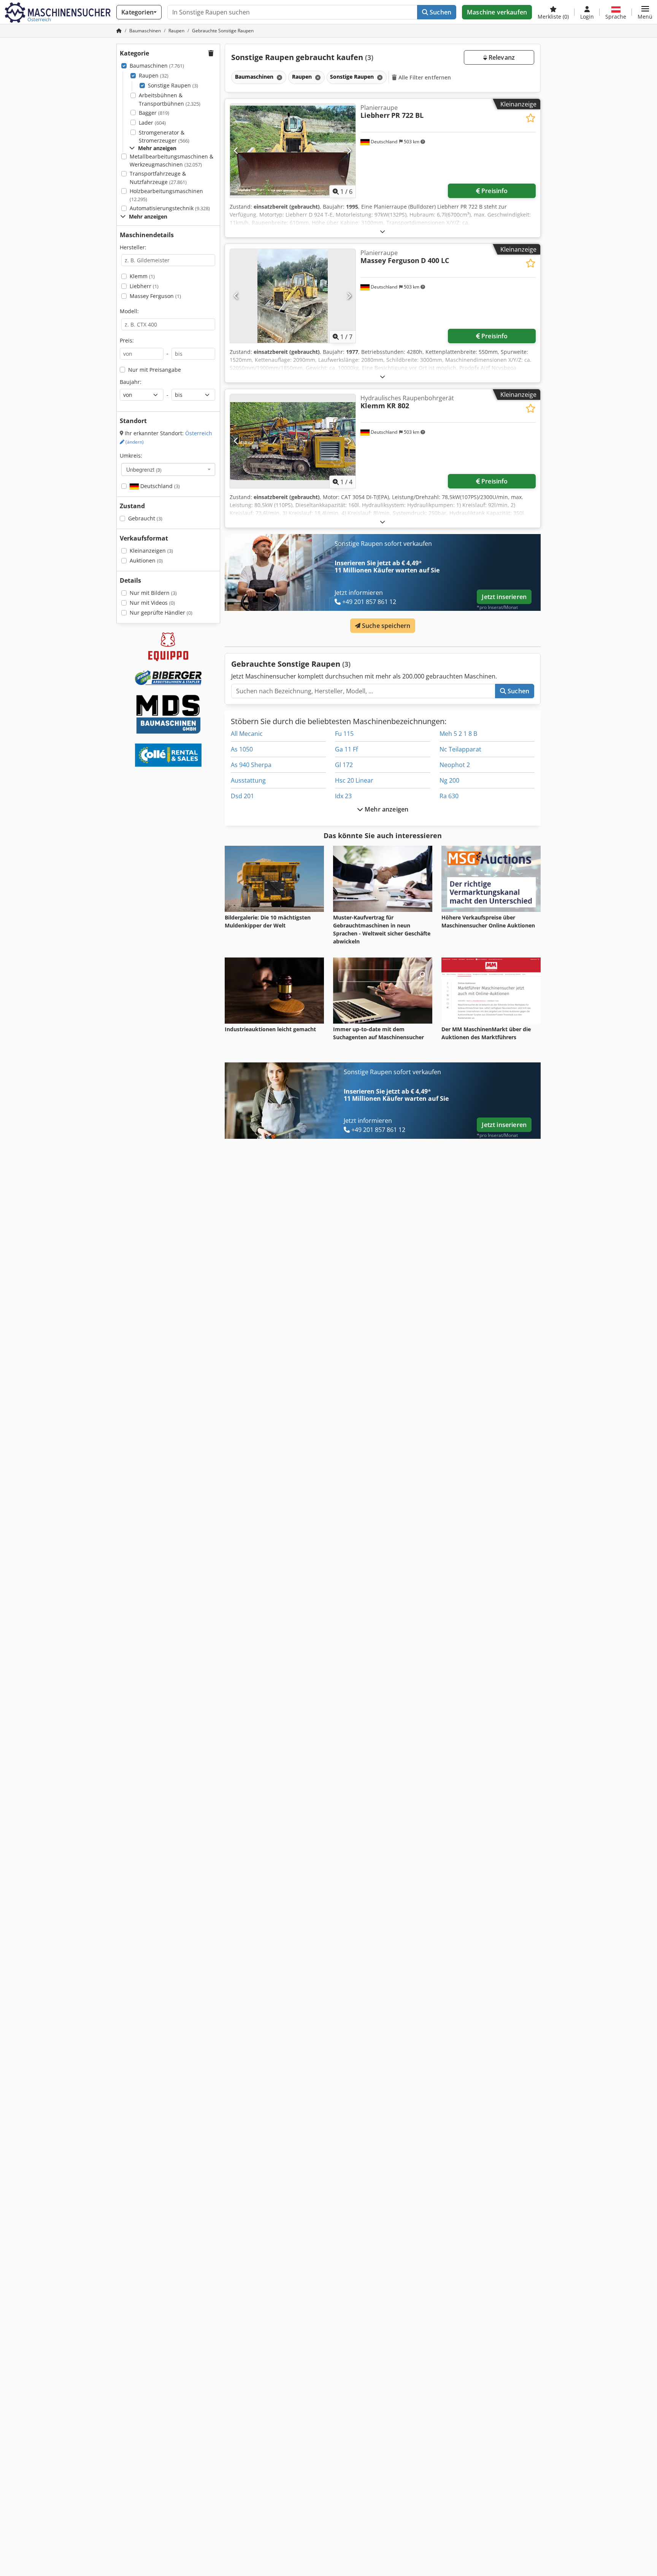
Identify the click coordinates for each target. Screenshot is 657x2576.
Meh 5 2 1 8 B (458, 734)
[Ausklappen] (382, 231)
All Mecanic (247, 734)
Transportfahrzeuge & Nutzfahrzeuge (158, 178)
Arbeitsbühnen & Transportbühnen (170, 99)
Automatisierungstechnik (170, 208)
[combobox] (168, 469)
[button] (645, 12)
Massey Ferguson (155, 296)
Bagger (154, 113)
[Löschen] (279, 77)
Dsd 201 (242, 796)
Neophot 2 (455, 765)
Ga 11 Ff (346, 749)
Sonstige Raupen (173, 85)
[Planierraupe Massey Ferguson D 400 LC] (293, 296)
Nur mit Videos (152, 603)
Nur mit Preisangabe (155, 370)
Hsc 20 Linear (354, 780)
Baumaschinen (157, 66)
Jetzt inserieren (504, 597)
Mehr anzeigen (386, 809)
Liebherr (144, 286)
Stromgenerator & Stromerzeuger (164, 137)
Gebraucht (145, 518)
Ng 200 (449, 780)
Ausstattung (248, 780)
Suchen (440, 12)
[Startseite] (119, 31)
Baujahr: (131, 382)
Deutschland (159, 486)
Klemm (142, 276)
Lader (152, 123)
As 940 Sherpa (251, 765)
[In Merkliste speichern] (531, 118)
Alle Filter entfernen (424, 77)
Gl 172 (344, 765)
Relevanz (501, 57)
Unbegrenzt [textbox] (144, 469)
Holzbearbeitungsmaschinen (166, 195)
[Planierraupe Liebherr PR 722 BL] (293, 151)
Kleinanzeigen (151, 551)
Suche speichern (386, 626)
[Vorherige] (236, 151)
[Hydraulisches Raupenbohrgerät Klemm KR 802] (293, 441)
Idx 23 (343, 796)
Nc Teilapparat (460, 749)
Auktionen (146, 560)
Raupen (154, 75)
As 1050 (242, 749)
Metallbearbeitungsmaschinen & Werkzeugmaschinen (171, 161)
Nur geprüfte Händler (161, 613)
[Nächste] (349, 151)
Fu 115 (344, 734)
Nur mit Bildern (153, 593)
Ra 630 (449, 796)
